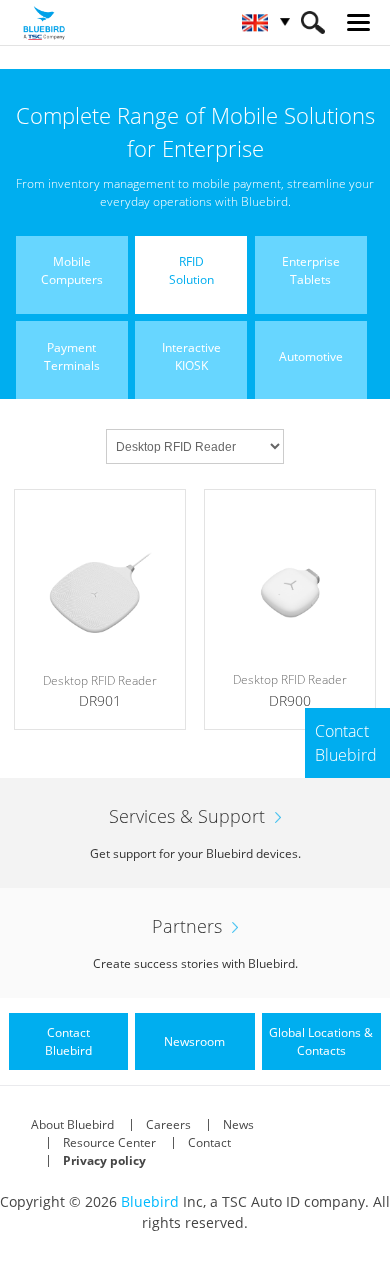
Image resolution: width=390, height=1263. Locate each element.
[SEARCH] (312, 22)
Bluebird (150, 1201)
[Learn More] (100, 609)
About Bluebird (72, 1124)
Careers (168, 1124)
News (238, 1124)
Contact (209, 1142)
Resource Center (109, 1142)
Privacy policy (104, 1160)
